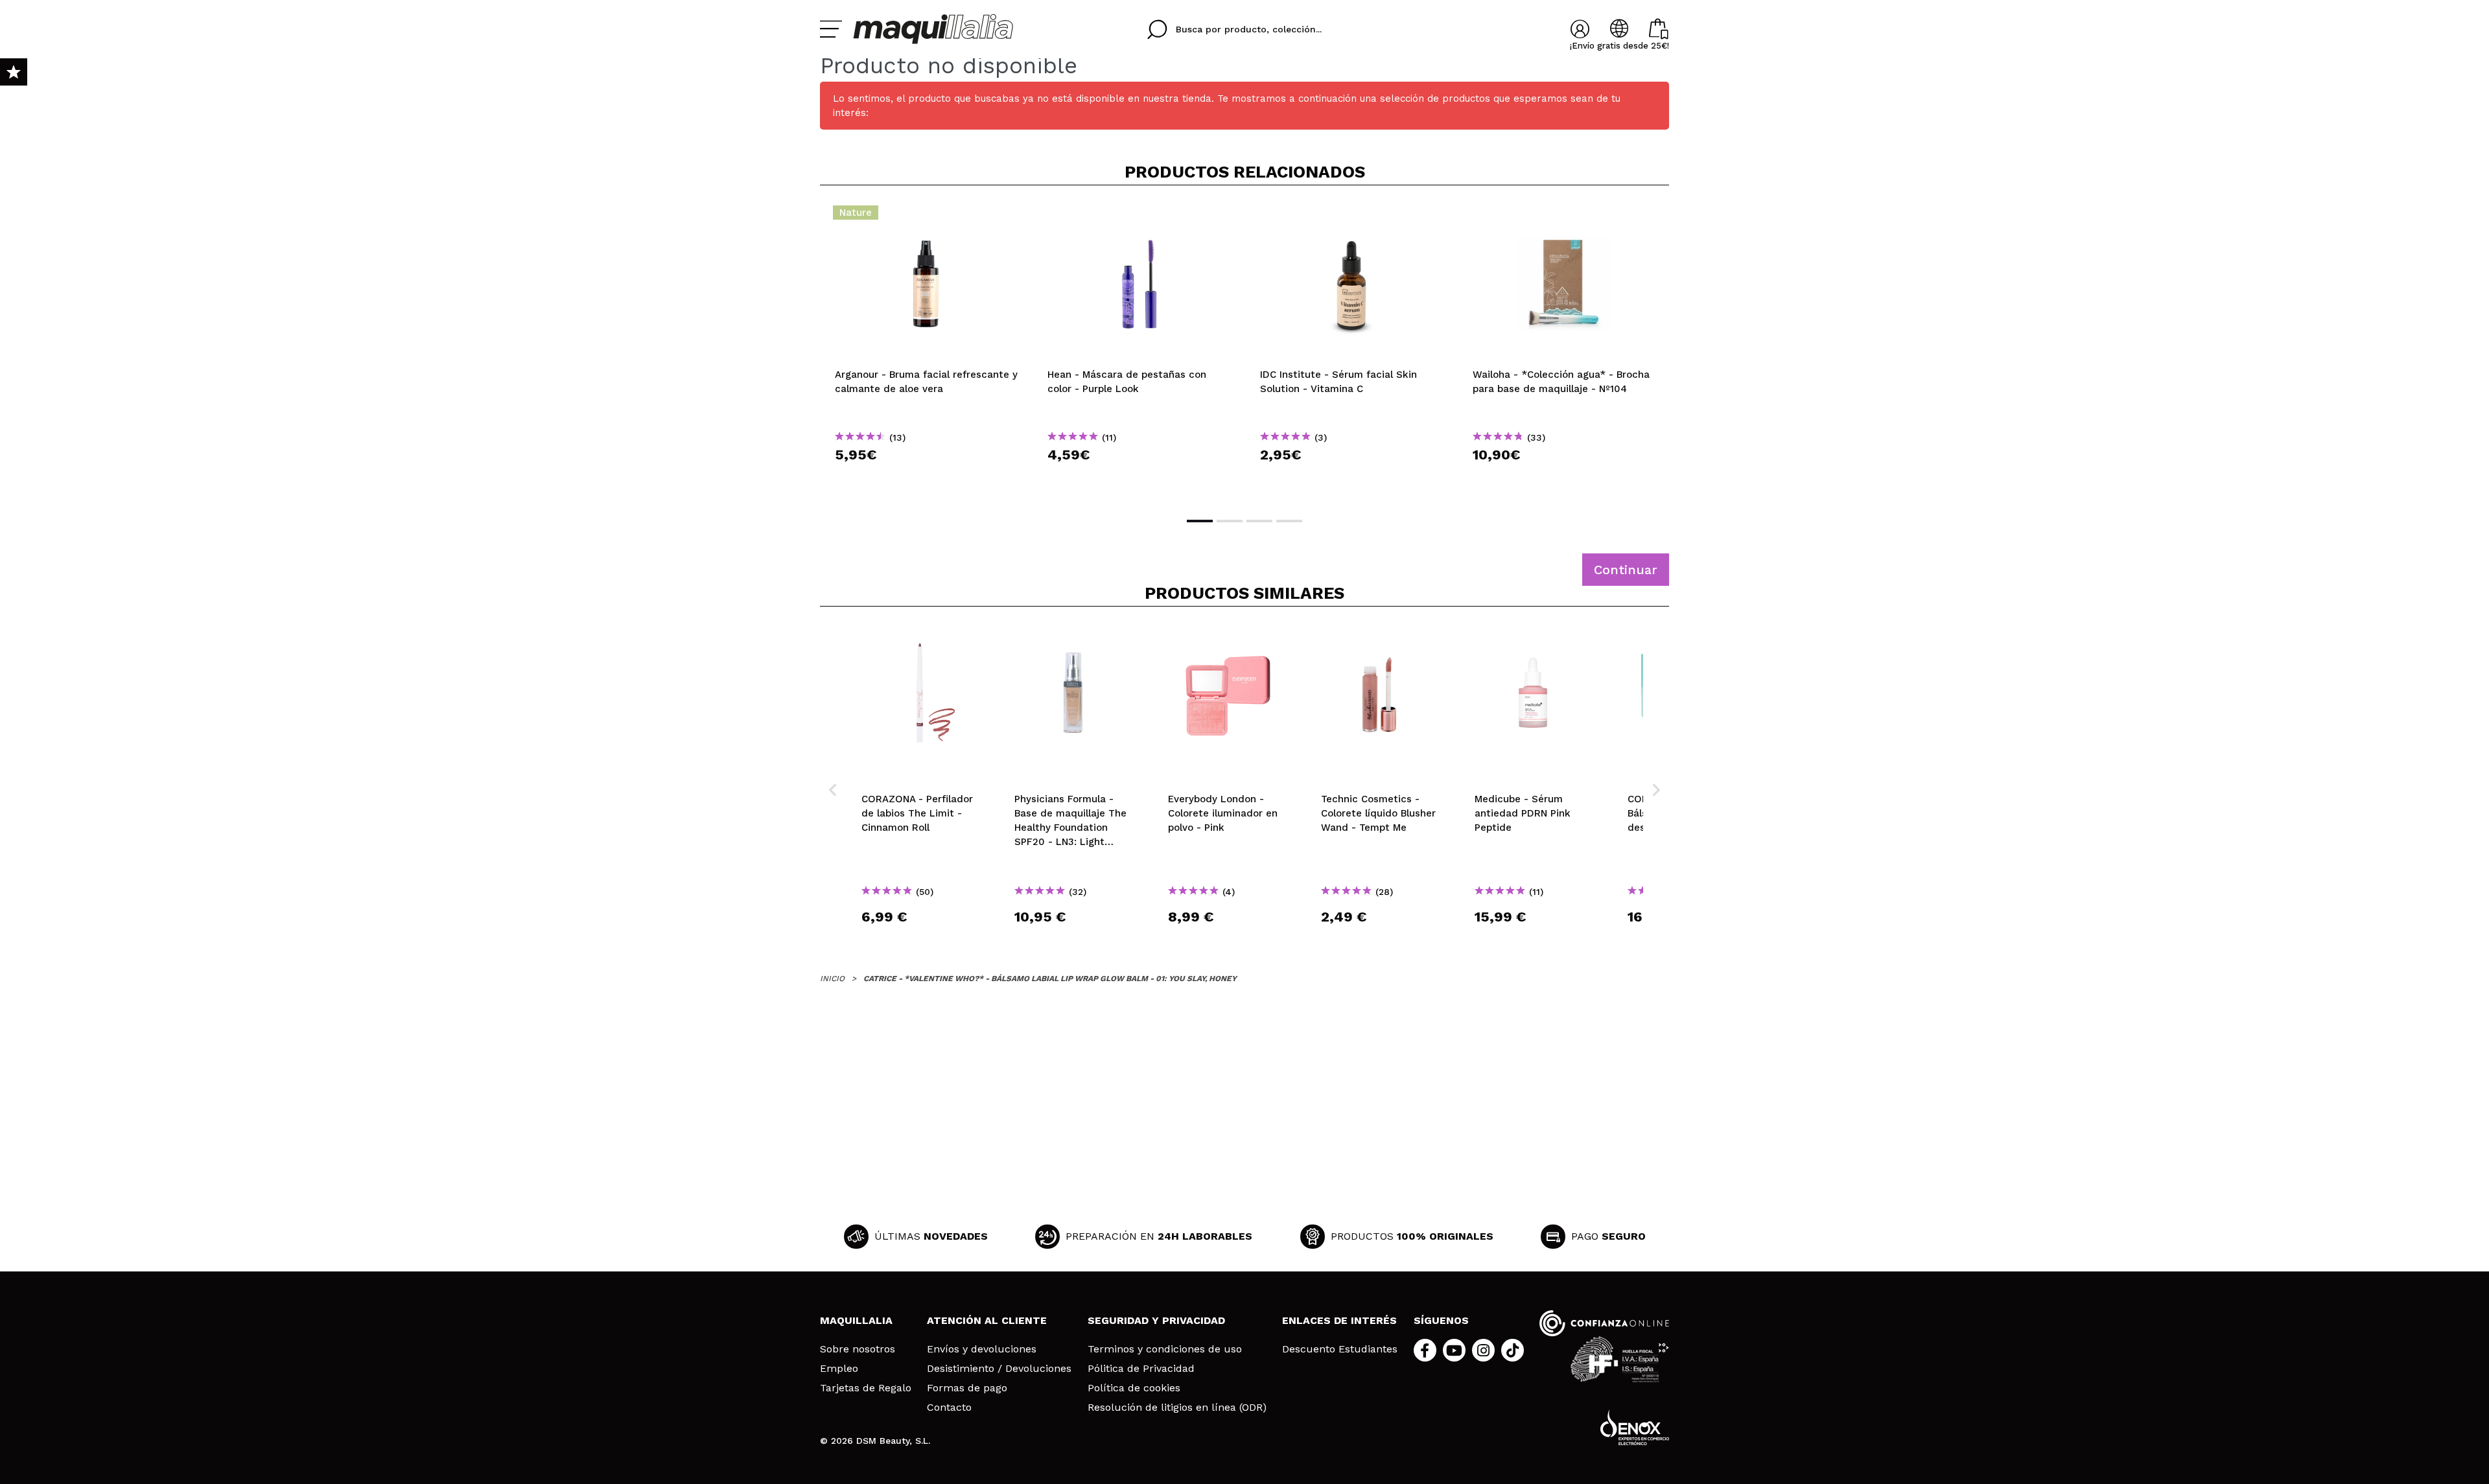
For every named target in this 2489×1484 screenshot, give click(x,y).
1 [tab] (1200, 521)
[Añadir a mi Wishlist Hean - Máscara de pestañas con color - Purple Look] (1139, 216)
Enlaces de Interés (1339, 1320)
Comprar (926, 478)
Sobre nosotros (858, 1349)
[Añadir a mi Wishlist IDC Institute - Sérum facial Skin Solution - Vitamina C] (1351, 216)
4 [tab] (1289, 521)
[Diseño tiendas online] (1635, 1427)
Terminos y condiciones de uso (1165, 1349)
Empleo (839, 1369)
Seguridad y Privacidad (1156, 1320)
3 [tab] (1259, 521)
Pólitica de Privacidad (1141, 1369)
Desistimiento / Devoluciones (999, 1369)
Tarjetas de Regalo (866, 1388)
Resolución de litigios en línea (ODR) (1177, 1408)
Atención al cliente (987, 1320)
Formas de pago (967, 1388)
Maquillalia (856, 1320)
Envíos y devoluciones (982, 1349)
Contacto (949, 1408)
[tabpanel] (926, 350)
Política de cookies (1134, 1388)
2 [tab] (1230, 521)
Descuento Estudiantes (1340, 1349)
